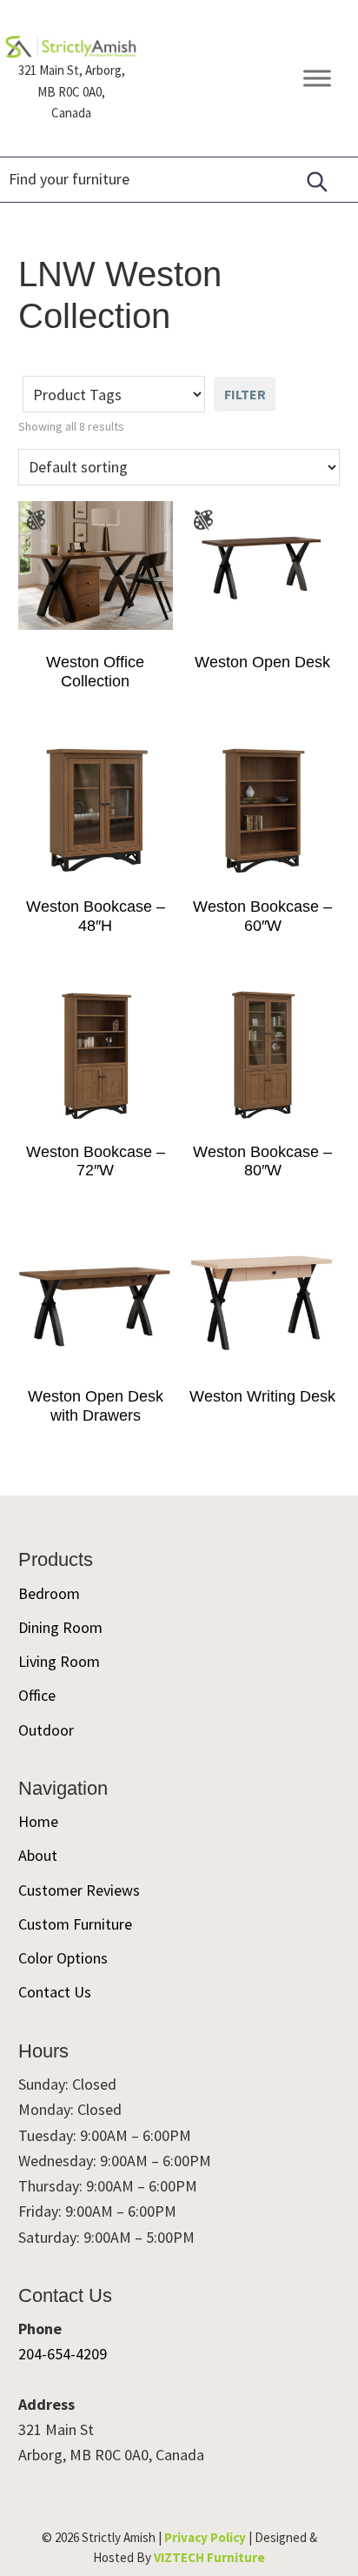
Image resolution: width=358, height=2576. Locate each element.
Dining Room (60, 1627)
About (38, 1855)
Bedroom (49, 1593)
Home (38, 1821)
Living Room (59, 1661)
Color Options (63, 1958)
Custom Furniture (75, 1924)
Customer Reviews (79, 1890)
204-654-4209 (63, 2354)
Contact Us (55, 1992)
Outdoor (46, 1730)
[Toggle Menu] (317, 79)
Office (37, 1695)
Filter (245, 394)
